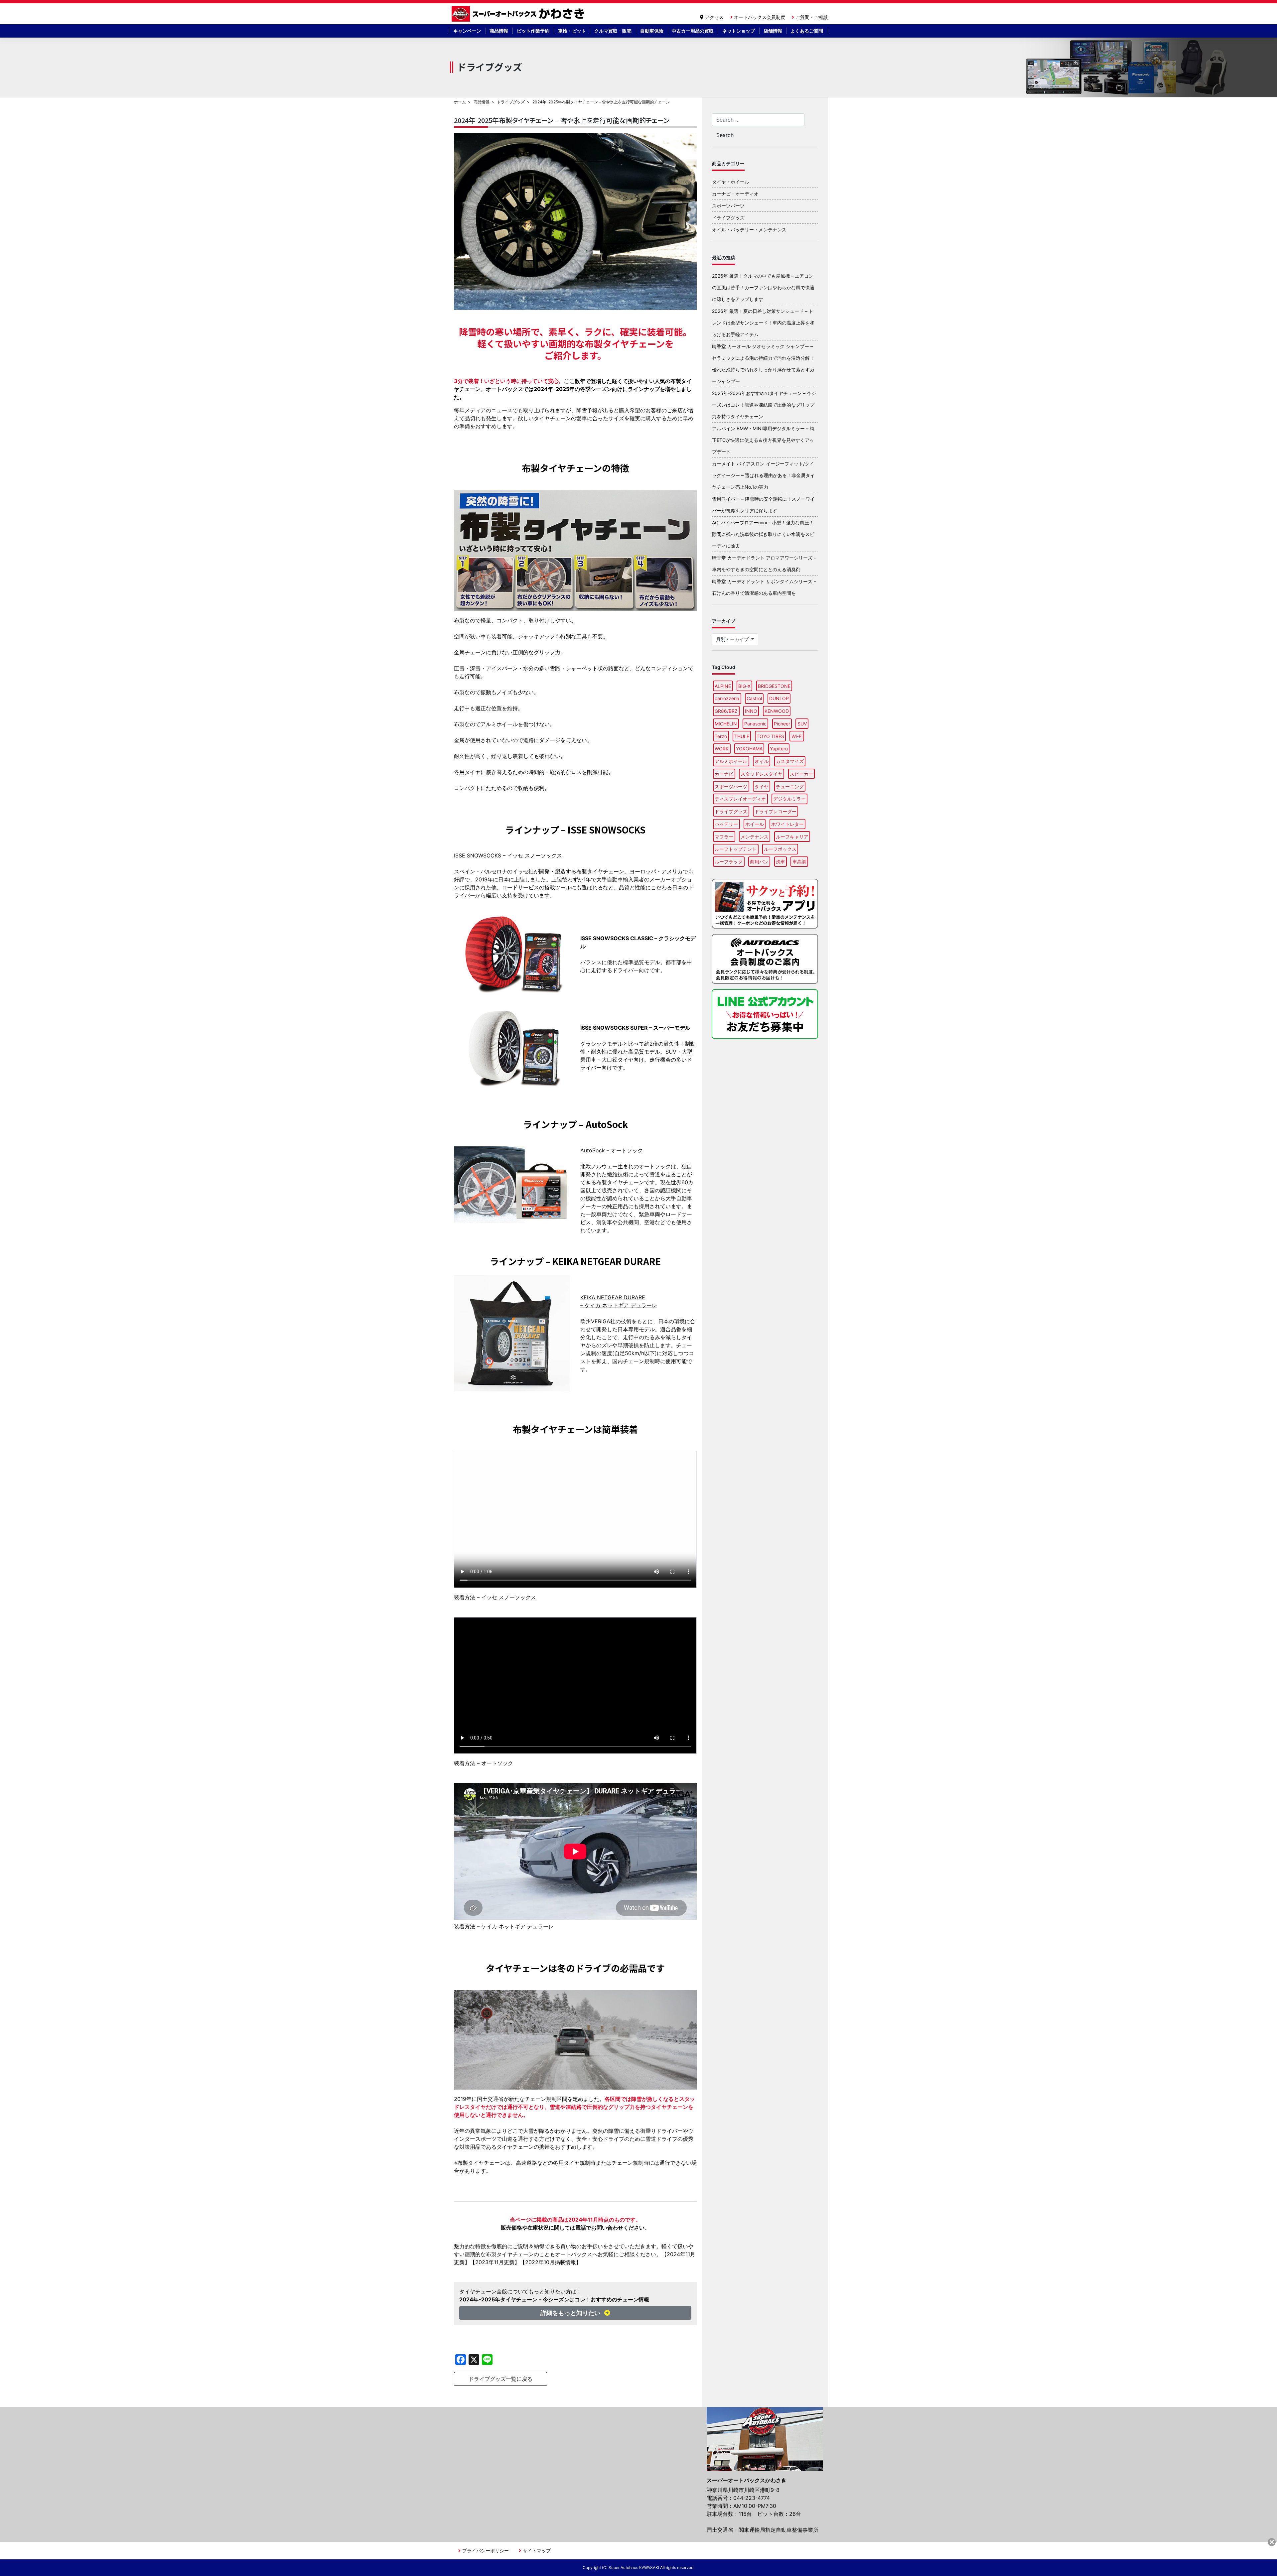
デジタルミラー (789, 799)
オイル (762, 761)
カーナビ (724, 774)
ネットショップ (739, 31)
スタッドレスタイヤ (762, 774)
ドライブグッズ (511, 102)
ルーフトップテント (736, 849)
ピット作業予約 (533, 31)
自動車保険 (652, 31)
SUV (802, 724)
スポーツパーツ (728, 206)
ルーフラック (729, 862)
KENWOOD (777, 711)
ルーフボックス (780, 849)
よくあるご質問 (807, 31)
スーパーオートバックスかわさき (519, 14)
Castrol (754, 698)
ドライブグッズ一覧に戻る (500, 2379)
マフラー (724, 837)
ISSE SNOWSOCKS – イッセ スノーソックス (508, 855)
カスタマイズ (790, 761)
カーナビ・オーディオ (735, 194)
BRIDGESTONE (774, 686)
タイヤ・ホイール (731, 182)
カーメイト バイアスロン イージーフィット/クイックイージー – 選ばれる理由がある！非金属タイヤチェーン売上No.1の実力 (763, 475)
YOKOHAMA (749, 749)
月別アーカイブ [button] (733, 639)
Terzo (721, 736)
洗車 (780, 862)
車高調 (799, 862)
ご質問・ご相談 (812, 17)
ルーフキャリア (792, 837)
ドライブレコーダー (776, 811)
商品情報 (499, 31)
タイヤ (762, 786)
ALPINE (723, 686)
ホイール (755, 824)
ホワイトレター (787, 824)
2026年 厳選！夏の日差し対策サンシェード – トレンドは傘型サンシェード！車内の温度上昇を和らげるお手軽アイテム (763, 323)
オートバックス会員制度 (760, 17)
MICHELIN (726, 724)
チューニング (790, 786)
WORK (722, 749)
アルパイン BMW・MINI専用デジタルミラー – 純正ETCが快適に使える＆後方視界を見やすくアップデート (763, 440)
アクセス (714, 17)
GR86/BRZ (726, 711)
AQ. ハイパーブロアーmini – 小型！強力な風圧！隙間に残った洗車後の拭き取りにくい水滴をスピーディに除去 (763, 534)
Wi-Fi (797, 736)
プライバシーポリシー (486, 2551)
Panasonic (755, 724)
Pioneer (782, 724)
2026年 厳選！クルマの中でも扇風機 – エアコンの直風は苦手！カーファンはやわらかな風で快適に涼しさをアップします (763, 287)
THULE (742, 736)
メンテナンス (755, 837)
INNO (751, 711)
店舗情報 (773, 31)
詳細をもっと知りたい (571, 2313)
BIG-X (744, 686)
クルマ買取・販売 (613, 31)
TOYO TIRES (770, 736)
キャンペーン (467, 31)
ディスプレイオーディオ (740, 799)
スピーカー (801, 774)
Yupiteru (779, 749)
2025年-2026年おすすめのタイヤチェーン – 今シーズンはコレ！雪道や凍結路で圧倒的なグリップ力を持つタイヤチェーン (764, 405)
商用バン (759, 862)
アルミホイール (731, 761)
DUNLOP (779, 698)
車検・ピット (572, 31)
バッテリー (726, 824)
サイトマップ (537, 2551)
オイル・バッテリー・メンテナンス (749, 230)
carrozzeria (727, 698)
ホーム (460, 102)
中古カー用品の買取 (693, 31)
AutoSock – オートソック (612, 1150)
